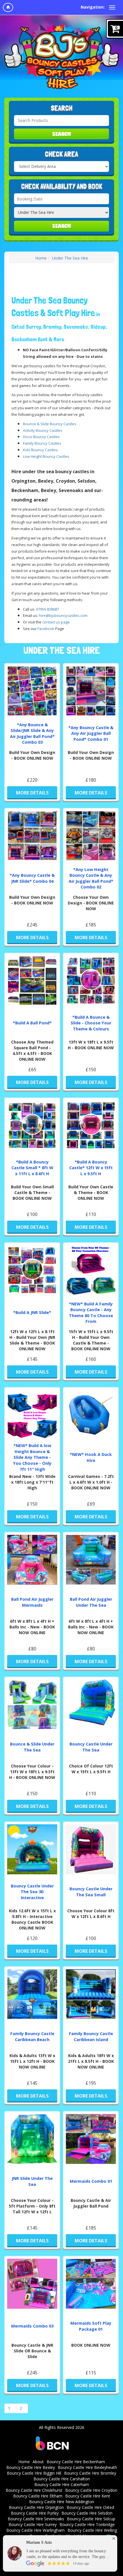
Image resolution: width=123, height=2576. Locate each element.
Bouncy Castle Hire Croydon (91, 2490)
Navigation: (93, 7)
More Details (32, 793)
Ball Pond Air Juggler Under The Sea (91, 1602)
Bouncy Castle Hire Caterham (62, 2484)
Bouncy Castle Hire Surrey (33, 2524)
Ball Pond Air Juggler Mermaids (32, 1602)
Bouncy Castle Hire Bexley (31, 2467)
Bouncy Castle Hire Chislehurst (34, 2490)
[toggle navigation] (112, 7)
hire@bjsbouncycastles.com (63, 615)
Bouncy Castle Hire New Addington (62, 2502)
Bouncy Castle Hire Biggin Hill (34, 2473)
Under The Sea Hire (70, 258)
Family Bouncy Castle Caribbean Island (91, 2037)
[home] (8, 7)
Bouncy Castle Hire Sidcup (91, 2519)
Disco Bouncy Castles (41, 437)
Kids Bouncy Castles (40, 450)
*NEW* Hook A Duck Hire (91, 1457)
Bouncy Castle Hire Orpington (36, 2507)
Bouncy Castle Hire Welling (92, 2530)
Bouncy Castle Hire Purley (35, 2513)
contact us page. (56, 622)
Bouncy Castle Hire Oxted (90, 2507)
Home (41, 258)
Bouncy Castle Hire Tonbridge (87, 2524)
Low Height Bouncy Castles (46, 456)
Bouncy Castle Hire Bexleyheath (87, 2467)
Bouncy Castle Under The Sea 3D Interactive (32, 1892)
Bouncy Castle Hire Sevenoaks (36, 2519)
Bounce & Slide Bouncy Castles (50, 424)
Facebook (46, 629)
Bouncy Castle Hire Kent (88, 2496)
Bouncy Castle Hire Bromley (90, 2473)
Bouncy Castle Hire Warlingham (35, 2530)
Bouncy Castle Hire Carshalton (62, 2479)
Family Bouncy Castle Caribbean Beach (32, 2037)
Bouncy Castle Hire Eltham (38, 2496)
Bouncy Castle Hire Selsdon (87, 2513)
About (38, 2462)
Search (62, 134)
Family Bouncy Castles (42, 443)
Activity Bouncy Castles (43, 430)
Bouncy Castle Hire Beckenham (76, 2462)
